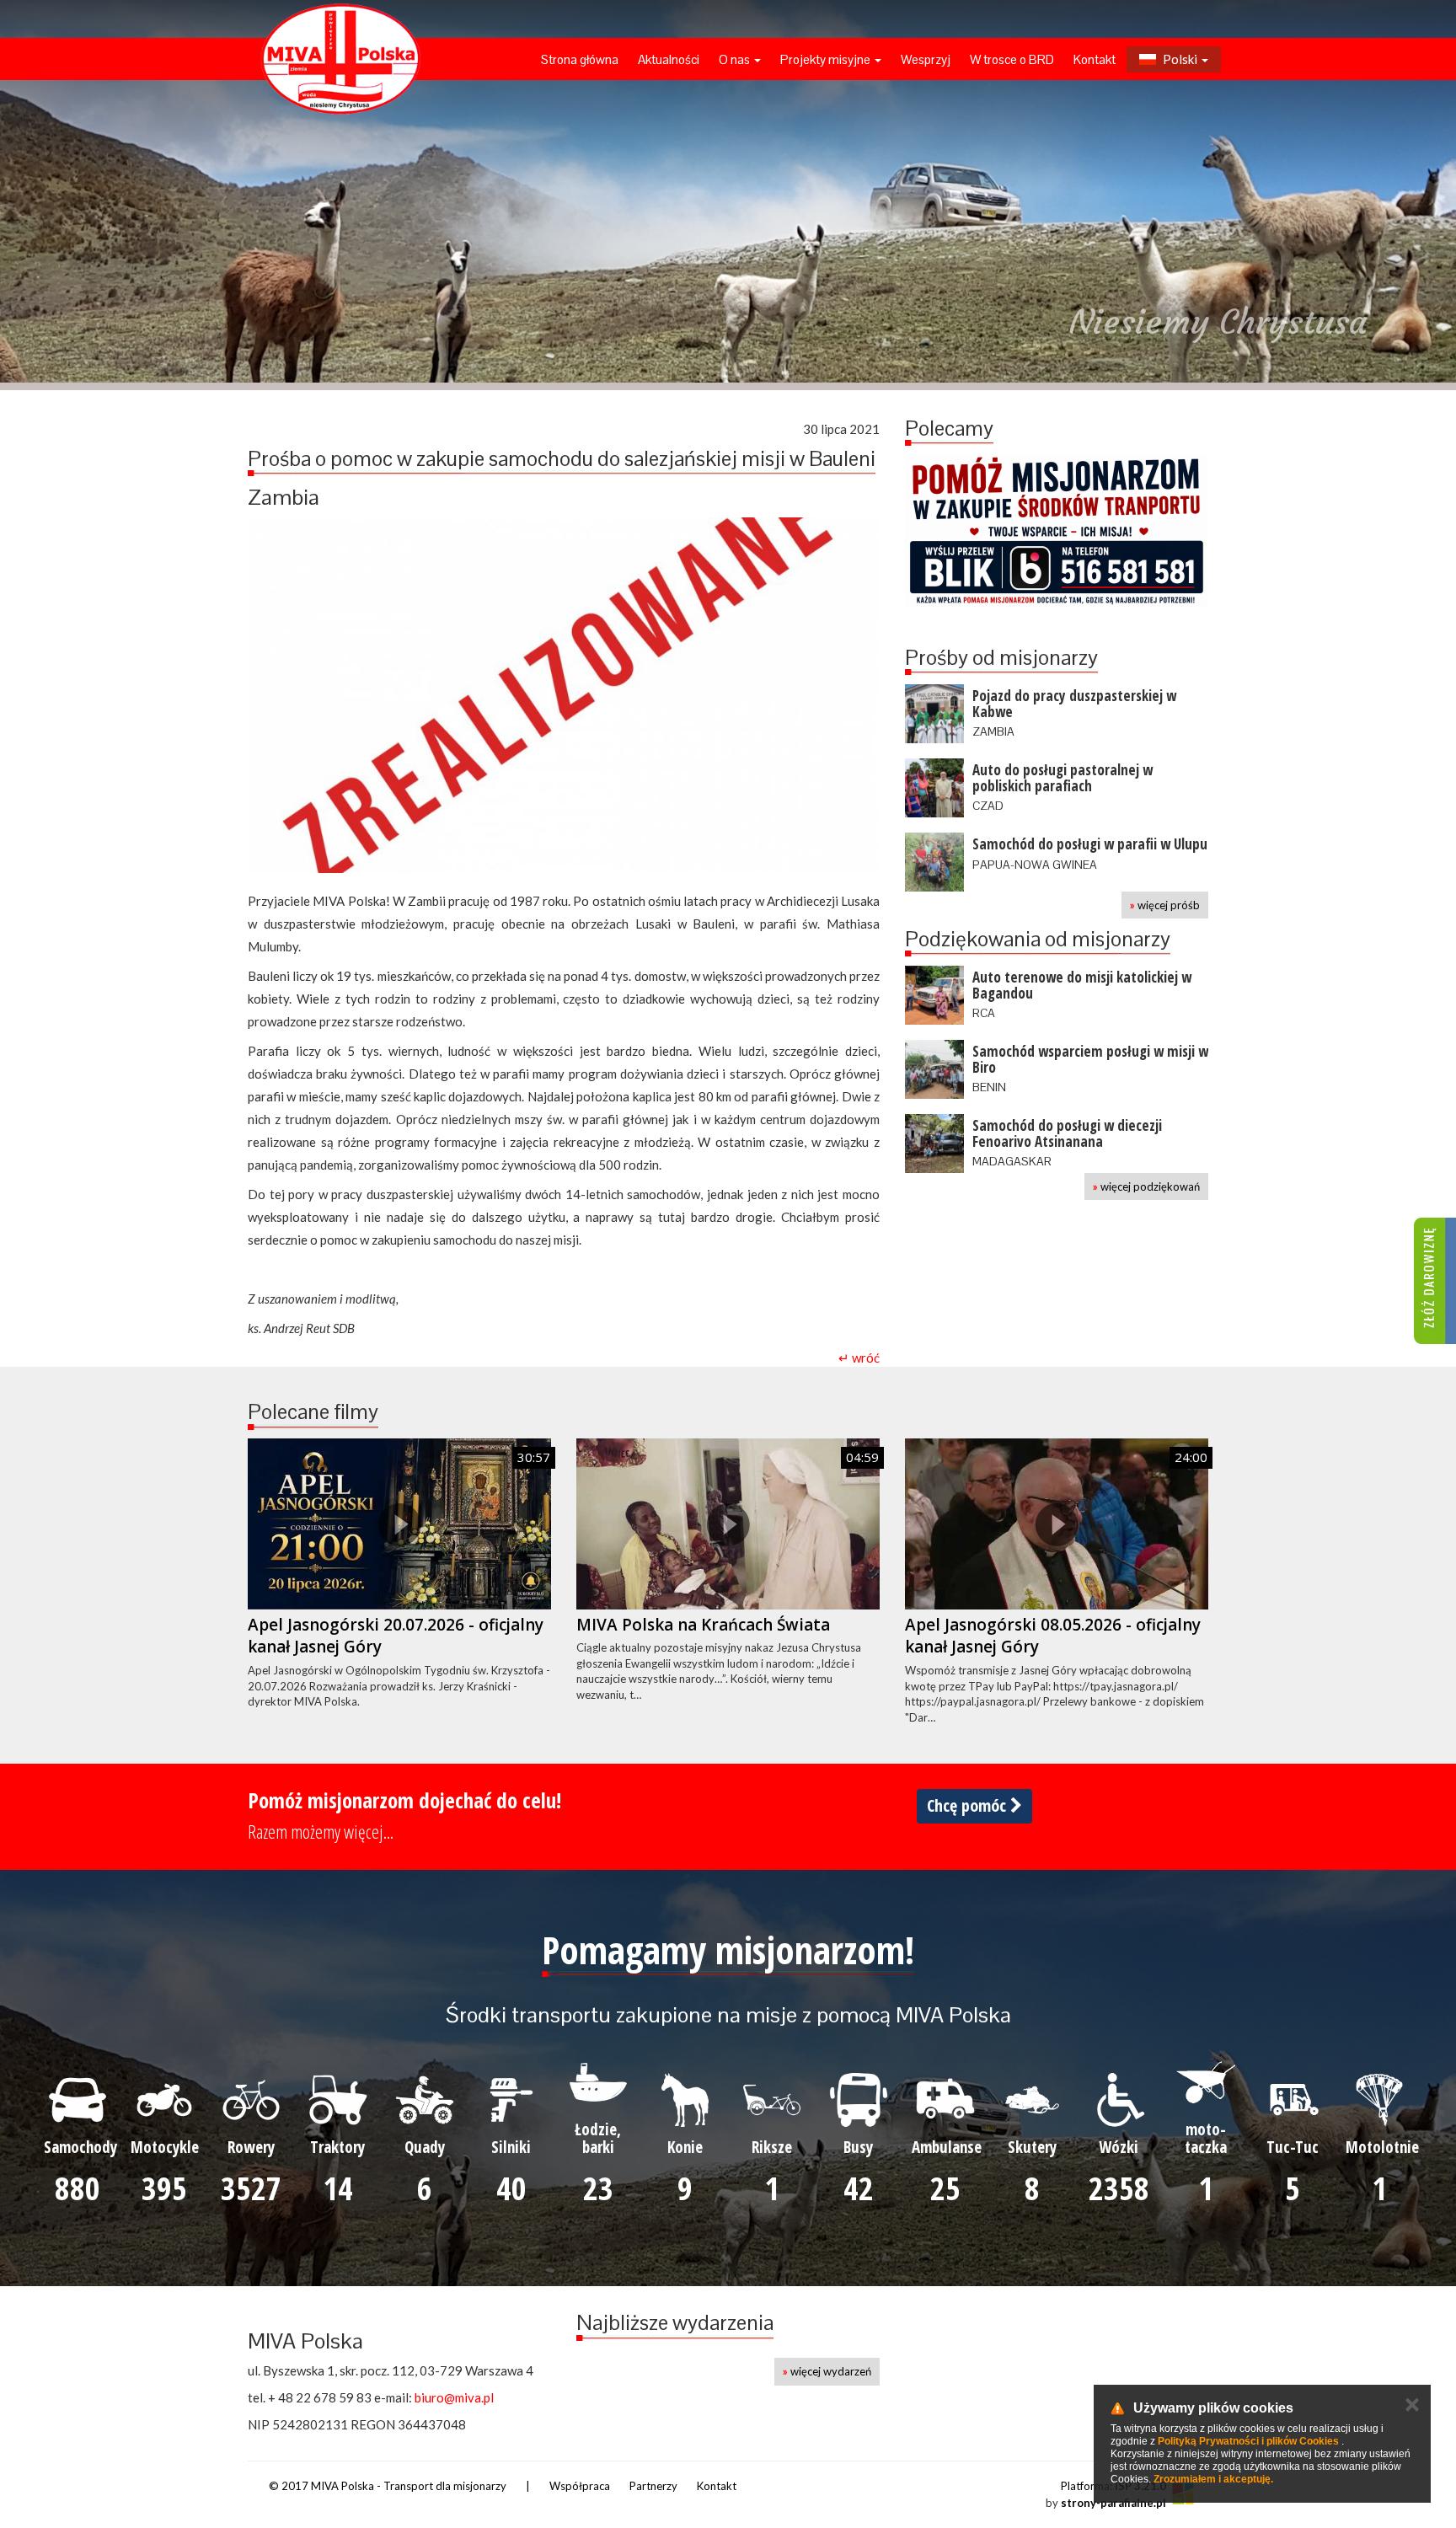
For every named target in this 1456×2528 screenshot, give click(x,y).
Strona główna (580, 59)
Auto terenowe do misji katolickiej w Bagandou (1082, 985)
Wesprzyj (926, 59)
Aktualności (669, 59)
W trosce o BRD (1012, 59)
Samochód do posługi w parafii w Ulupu (1090, 844)
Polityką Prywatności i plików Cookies (1248, 2441)
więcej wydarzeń (827, 2371)
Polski (1180, 59)
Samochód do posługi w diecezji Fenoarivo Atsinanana (1067, 1133)
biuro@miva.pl (454, 2397)
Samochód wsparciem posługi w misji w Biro (1090, 1059)
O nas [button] (736, 59)
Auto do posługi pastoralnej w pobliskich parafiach (1063, 778)
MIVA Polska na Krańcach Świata (703, 1625)
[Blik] (1057, 531)
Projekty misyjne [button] (827, 59)
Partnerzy (653, 2486)
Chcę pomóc (969, 1805)
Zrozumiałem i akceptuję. (1213, 2479)
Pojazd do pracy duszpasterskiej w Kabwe (1074, 704)
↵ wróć (859, 1358)
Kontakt (1095, 59)
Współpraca (580, 2486)
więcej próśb (1165, 905)
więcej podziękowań (1146, 1186)
